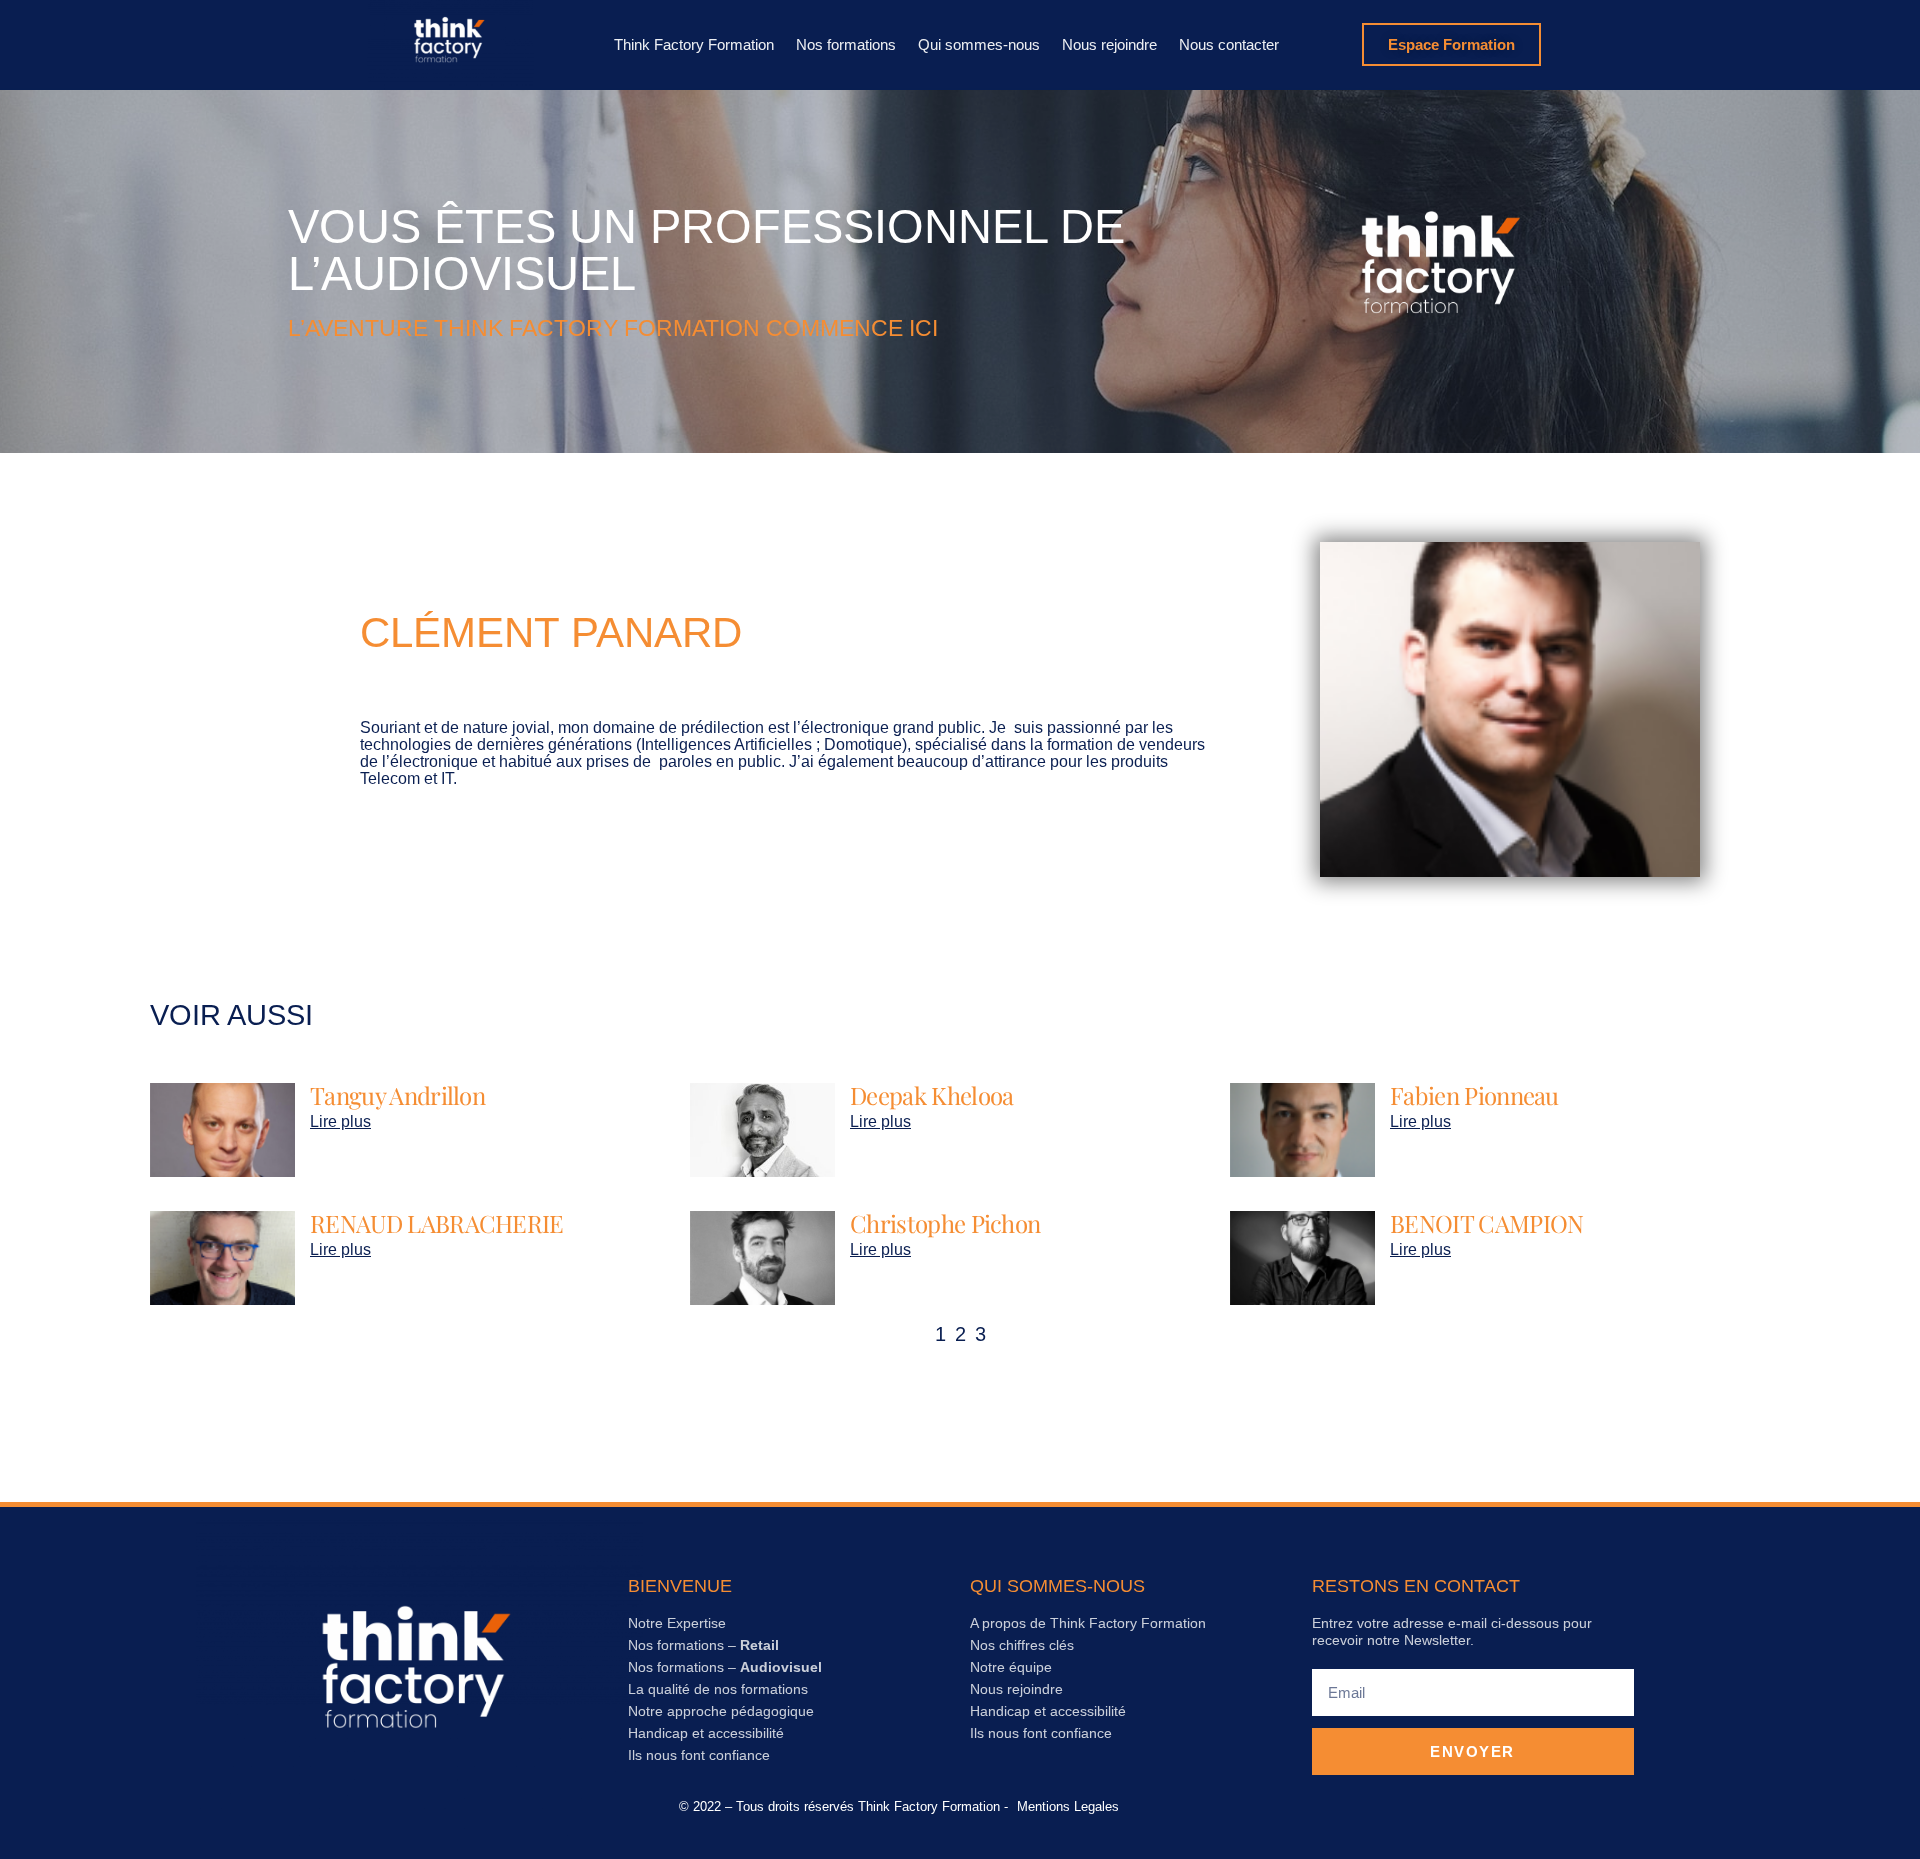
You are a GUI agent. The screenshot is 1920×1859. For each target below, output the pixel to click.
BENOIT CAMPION (1486, 1223)
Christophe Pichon (945, 1223)
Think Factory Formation (694, 44)
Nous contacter (1229, 44)
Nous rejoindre (1109, 44)
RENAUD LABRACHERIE (437, 1223)
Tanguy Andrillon (397, 1095)
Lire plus (340, 1121)
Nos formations (846, 44)
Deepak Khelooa (931, 1095)
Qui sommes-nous (979, 44)
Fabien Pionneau (1474, 1095)
